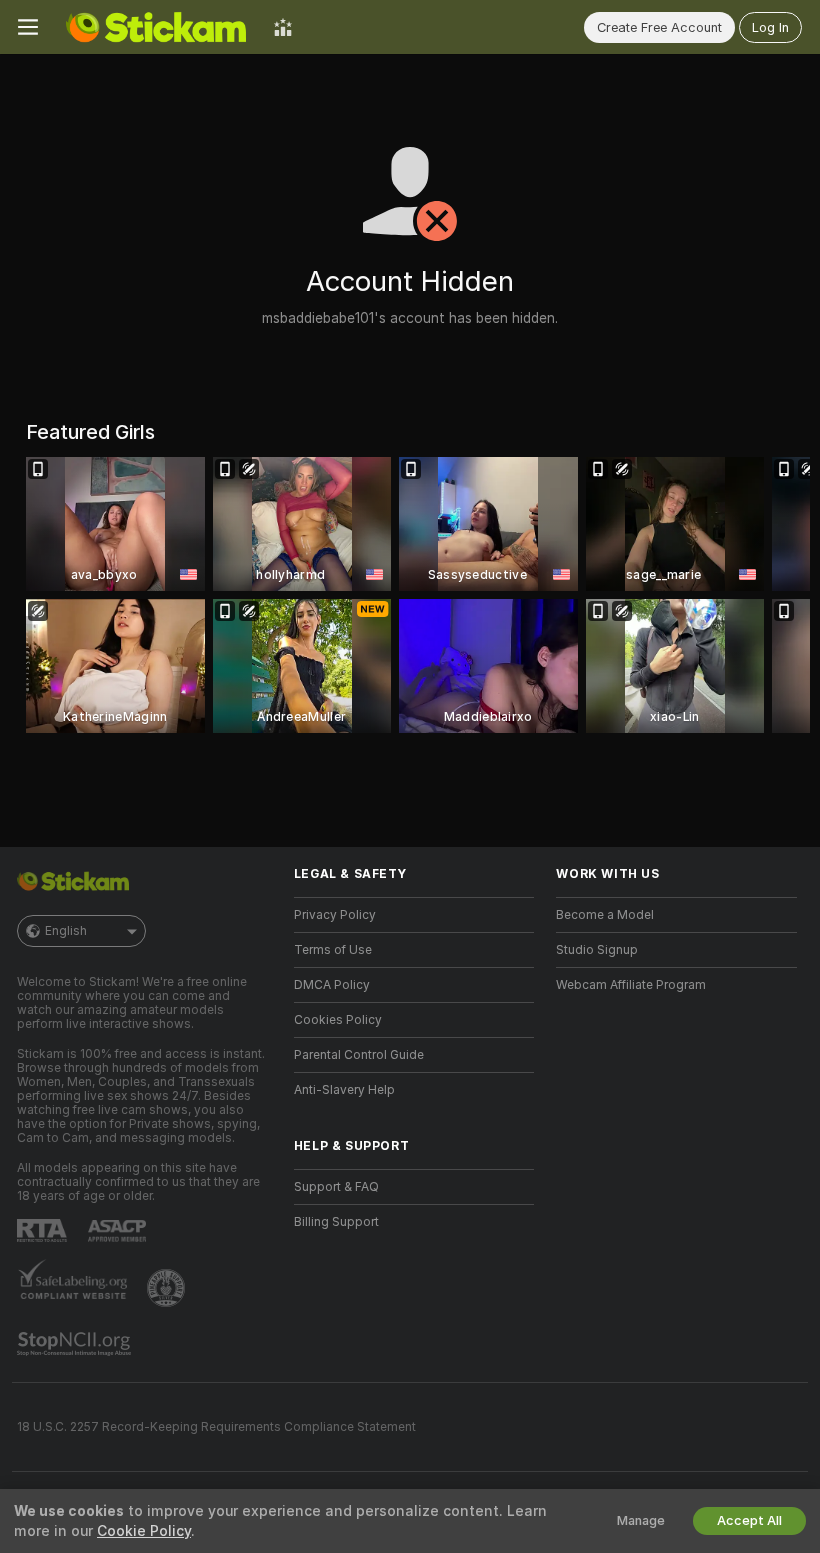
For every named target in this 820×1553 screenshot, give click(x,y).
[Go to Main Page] (156, 27)
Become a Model (605, 915)
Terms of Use (333, 950)
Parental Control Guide (359, 1055)
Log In (770, 27)
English (66, 931)
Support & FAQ (336, 1187)
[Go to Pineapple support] (168, 1288)
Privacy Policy (335, 915)
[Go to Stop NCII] (76, 1344)
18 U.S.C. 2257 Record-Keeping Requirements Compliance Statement (216, 1427)
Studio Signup (597, 950)
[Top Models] (283, 27)
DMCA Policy (332, 985)
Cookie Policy (144, 1531)
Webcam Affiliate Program (631, 985)
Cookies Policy (338, 1020)
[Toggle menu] (28, 27)
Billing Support (336, 1222)
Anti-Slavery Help (344, 1090)
